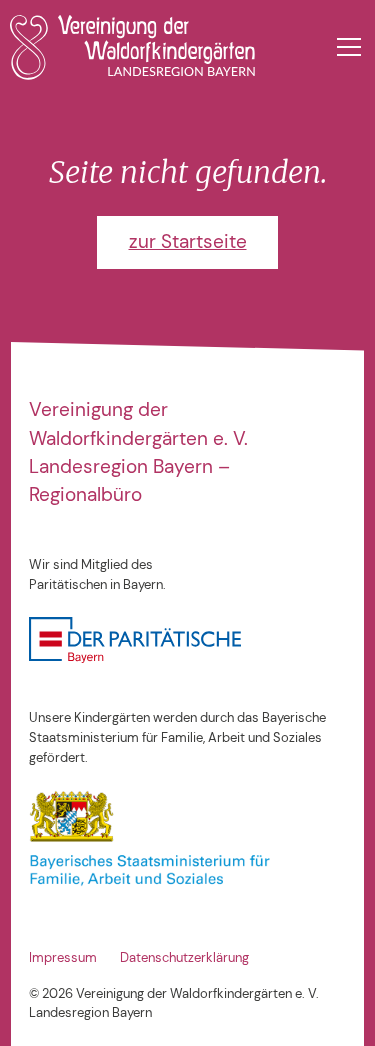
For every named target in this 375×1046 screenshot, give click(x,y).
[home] (132, 47)
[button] (345, 47)
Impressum (63, 957)
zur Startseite (188, 241)
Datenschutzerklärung (184, 957)
